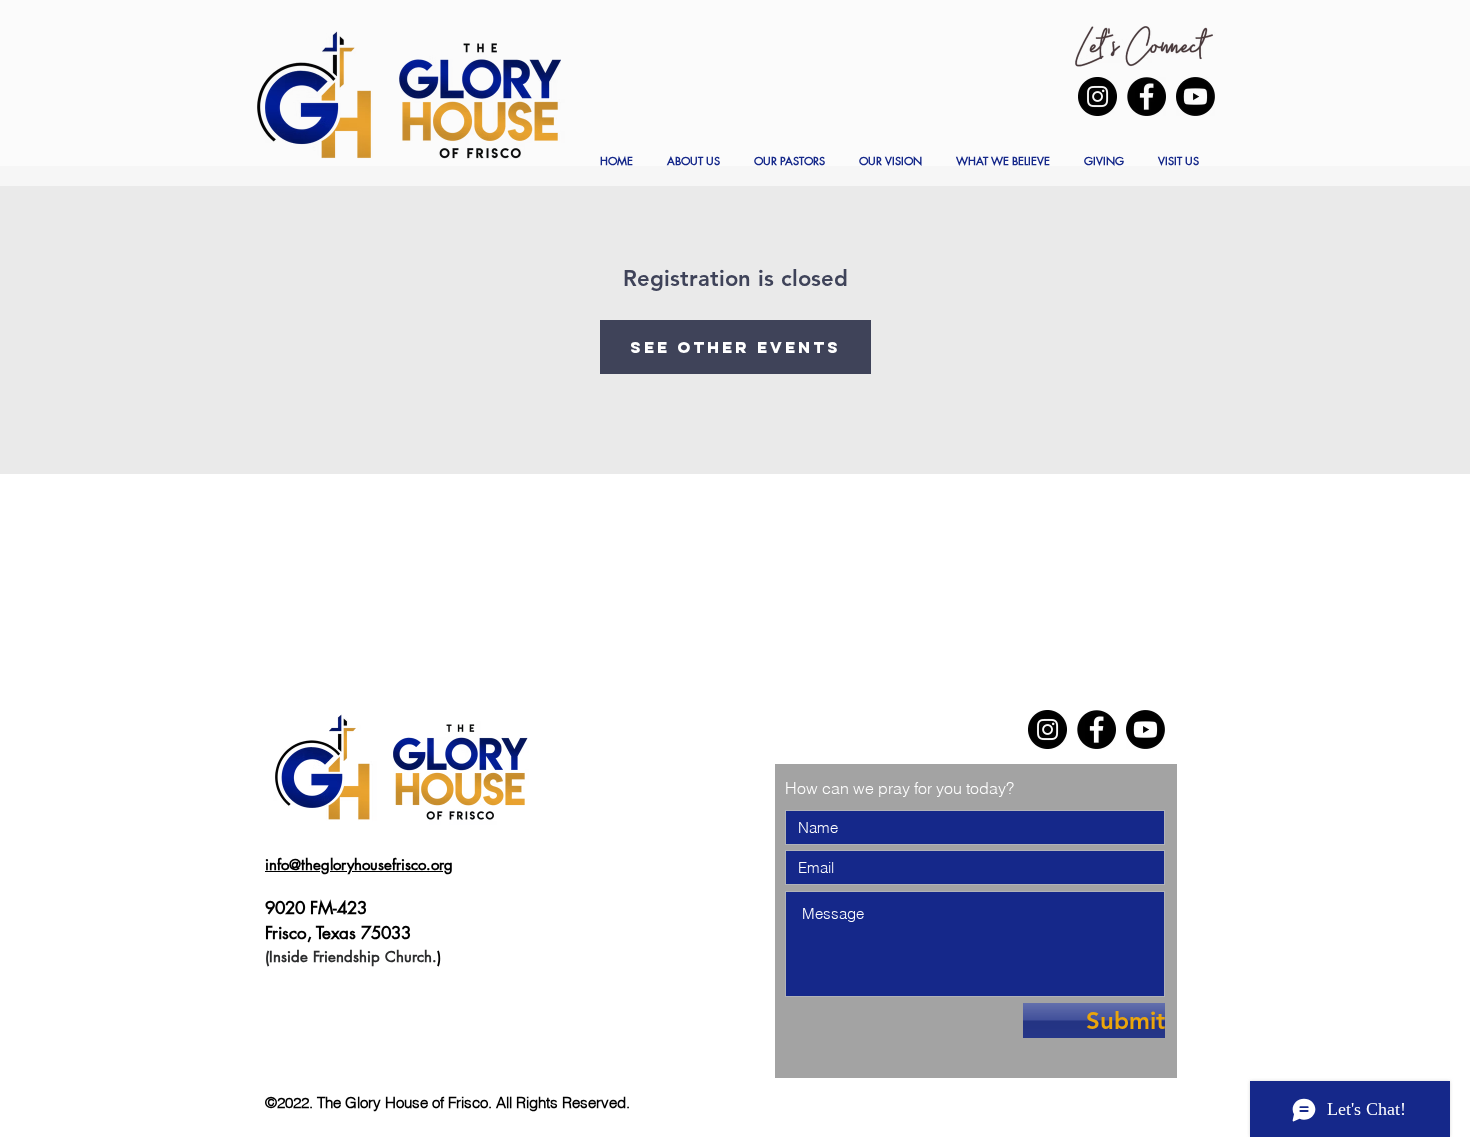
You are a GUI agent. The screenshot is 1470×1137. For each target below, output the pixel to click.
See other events (735, 347)
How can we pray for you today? (899, 788)
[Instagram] (1097, 96)
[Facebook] (1146, 96)
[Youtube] (1195, 96)
